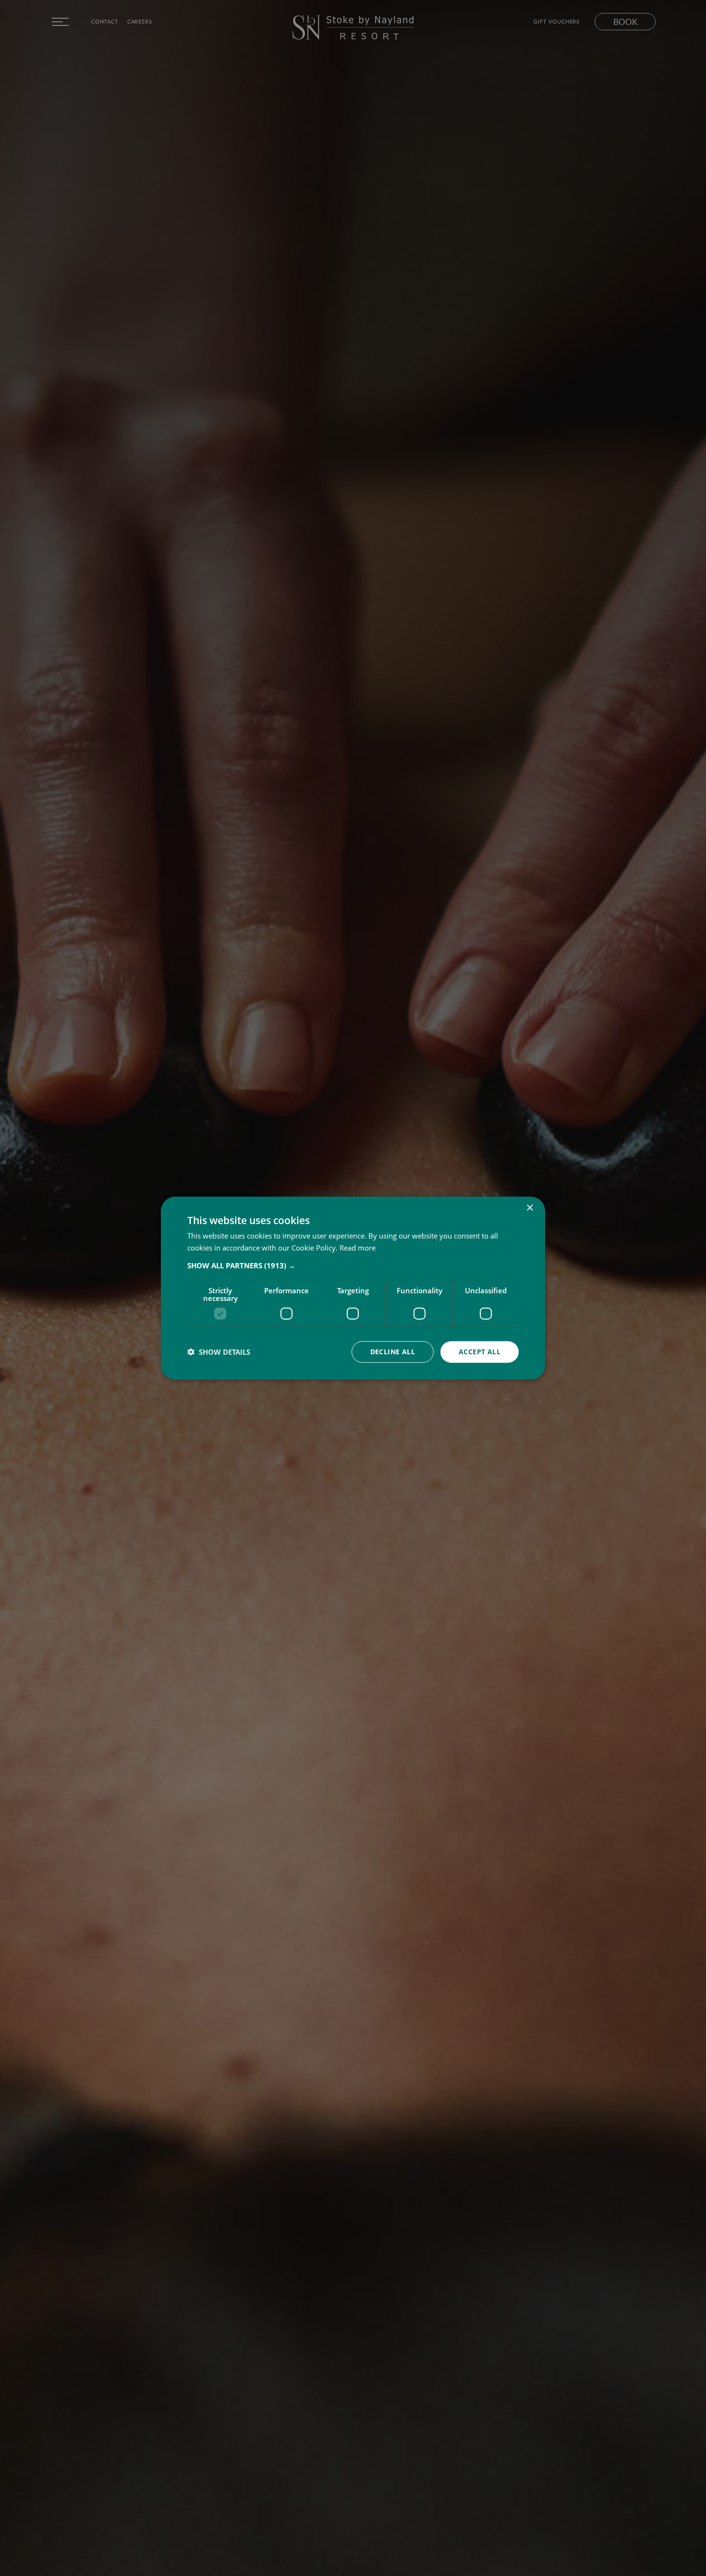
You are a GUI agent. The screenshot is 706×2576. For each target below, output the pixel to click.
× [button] (529, 1208)
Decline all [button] (393, 1352)
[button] (353, 1265)
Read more (358, 1248)
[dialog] (353, 1288)
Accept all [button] (480, 1352)
